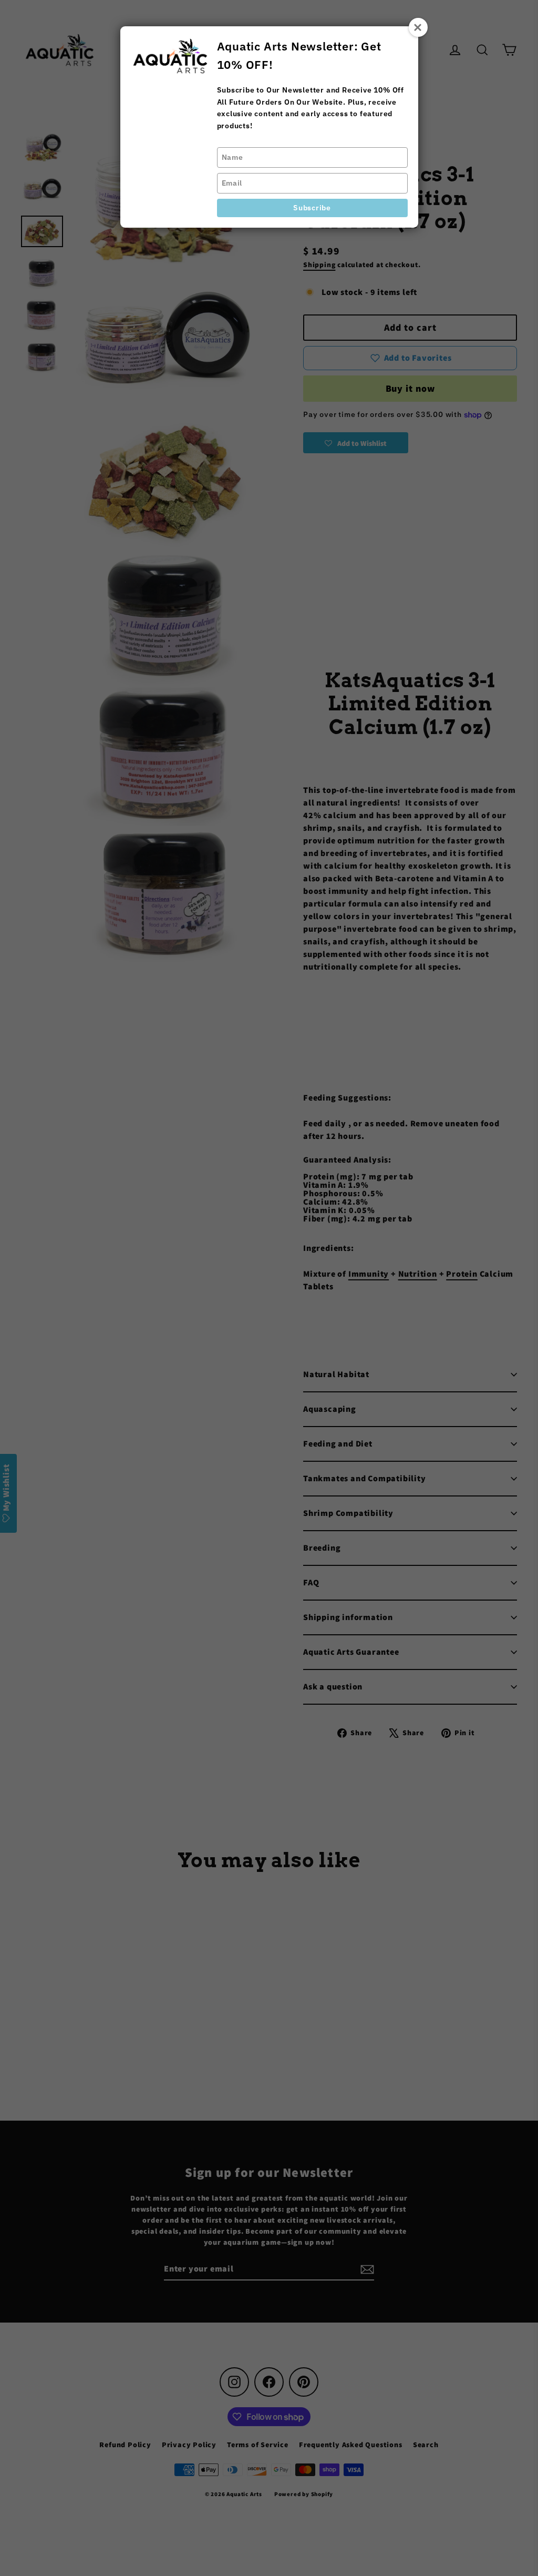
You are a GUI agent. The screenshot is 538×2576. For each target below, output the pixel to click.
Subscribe (312, 208)
